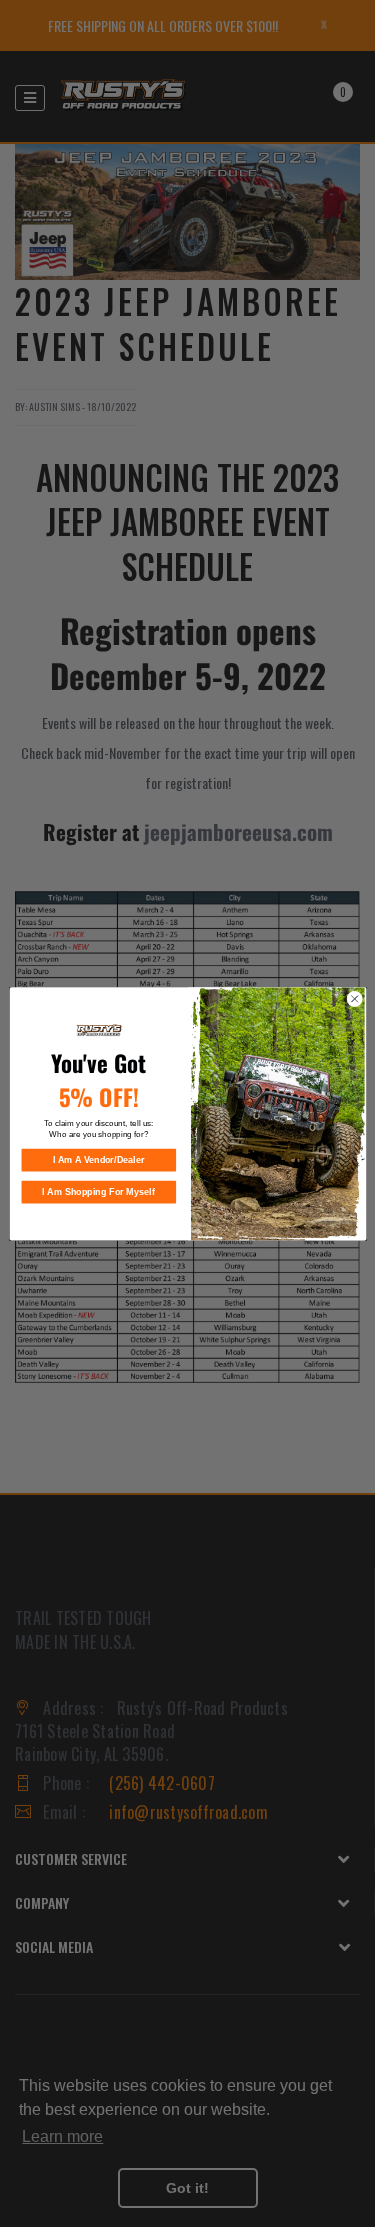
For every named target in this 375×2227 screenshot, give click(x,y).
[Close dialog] (354, 999)
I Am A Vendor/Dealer (98, 1160)
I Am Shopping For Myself (98, 1192)
